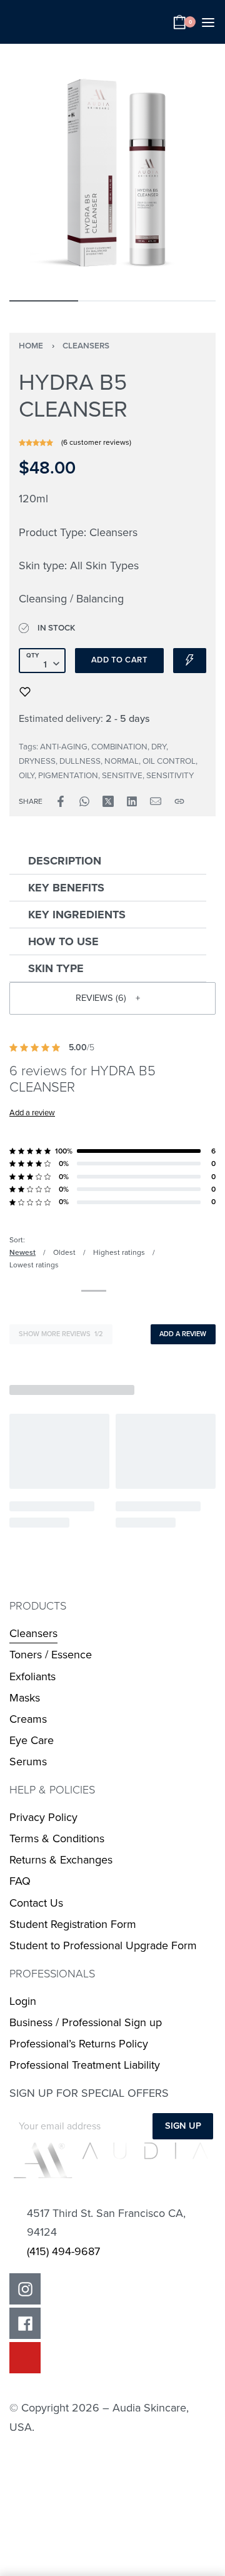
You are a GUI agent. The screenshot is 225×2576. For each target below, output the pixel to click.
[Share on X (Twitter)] (108, 801)
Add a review (32, 1113)
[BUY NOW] (190, 661)
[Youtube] (25, 2358)
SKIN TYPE (56, 968)
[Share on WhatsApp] (84, 801)
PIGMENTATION (68, 776)
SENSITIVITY (170, 776)
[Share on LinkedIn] (132, 801)
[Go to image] (44, 301)
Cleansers (86, 346)
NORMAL (122, 761)
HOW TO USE (63, 941)
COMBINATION (119, 747)
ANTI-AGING (64, 747)
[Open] (208, 23)
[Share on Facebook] (61, 801)
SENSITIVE (122, 776)
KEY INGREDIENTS (77, 915)
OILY (27, 776)
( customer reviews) (96, 442)
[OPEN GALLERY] (112, 170)
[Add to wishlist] (25, 692)
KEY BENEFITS (66, 888)
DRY (159, 747)
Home (31, 346)
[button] (108, 861)
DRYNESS (37, 761)
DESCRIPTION (65, 861)
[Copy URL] (179, 801)
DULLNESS (80, 761)
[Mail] (156, 801)
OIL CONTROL (169, 761)
